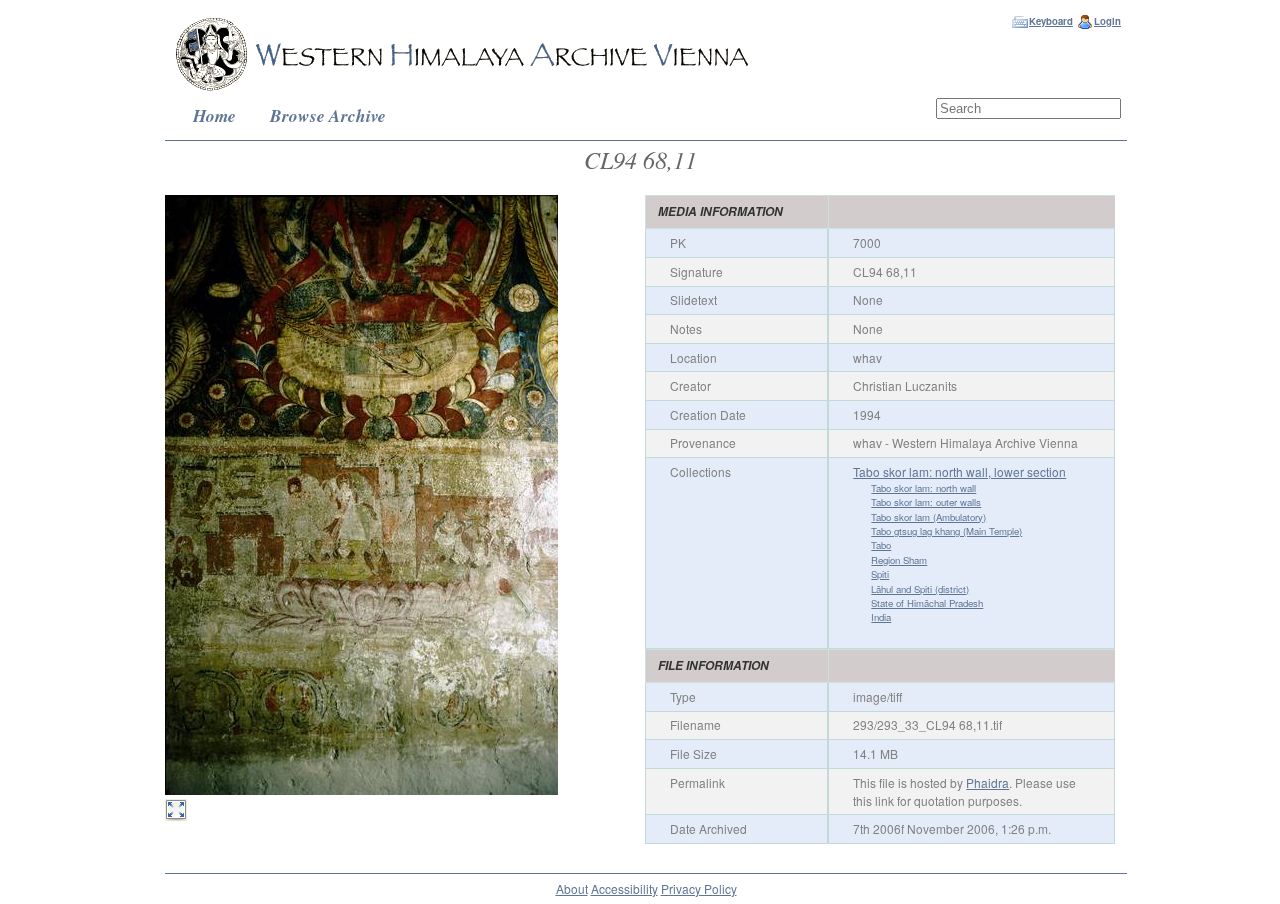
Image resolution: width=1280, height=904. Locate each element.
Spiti (880, 574)
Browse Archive (328, 115)
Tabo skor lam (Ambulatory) (928, 517)
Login (1107, 21)
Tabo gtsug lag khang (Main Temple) (946, 531)
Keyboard (1051, 21)
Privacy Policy (699, 888)
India (881, 617)
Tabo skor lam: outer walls (926, 502)
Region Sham (899, 560)
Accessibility (624, 888)
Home (214, 115)
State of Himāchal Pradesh (927, 603)
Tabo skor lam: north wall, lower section (959, 471)
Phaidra (987, 782)
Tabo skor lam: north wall (923, 488)
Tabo (881, 545)
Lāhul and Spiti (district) (920, 589)
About (572, 888)
